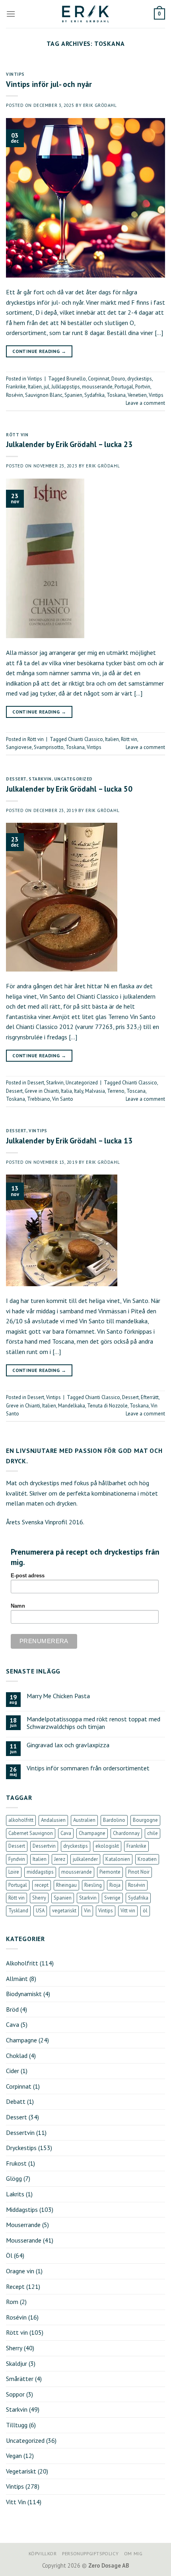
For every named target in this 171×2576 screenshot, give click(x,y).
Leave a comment (145, 403)
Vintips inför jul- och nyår (49, 84)
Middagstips (22, 2209)
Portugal (124, 387)
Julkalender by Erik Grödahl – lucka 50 (69, 789)
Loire (14, 1872)
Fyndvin (17, 1859)
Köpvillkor (43, 2553)
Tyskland (18, 1911)
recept (42, 1885)
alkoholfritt (21, 1820)
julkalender (85, 1859)
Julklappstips (66, 387)
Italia (66, 1091)
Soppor (15, 2394)
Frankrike (16, 387)
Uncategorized (73, 779)
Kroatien (147, 1859)
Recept (15, 2286)
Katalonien (118, 1859)
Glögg (14, 2178)
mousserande (97, 387)
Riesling (93, 1885)
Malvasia (95, 1091)
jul (47, 387)
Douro (118, 379)
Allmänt (17, 1979)
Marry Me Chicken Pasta (58, 1696)
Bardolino (114, 1820)
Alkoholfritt (22, 1963)
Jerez (60, 1859)
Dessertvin (44, 1846)
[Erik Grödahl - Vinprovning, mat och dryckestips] (85, 14)
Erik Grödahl (100, 105)
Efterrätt (150, 1397)
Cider (13, 2071)
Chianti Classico (85, 739)
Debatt (16, 2101)
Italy (79, 1091)
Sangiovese (19, 747)
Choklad (17, 2056)
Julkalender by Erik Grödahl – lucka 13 (69, 1140)
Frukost (16, 2163)
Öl (9, 2255)
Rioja (115, 1885)
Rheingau (66, 1885)
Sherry (39, 1898)
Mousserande (24, 2240)
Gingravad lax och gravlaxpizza (68, 1745)
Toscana (136, 1091)
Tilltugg (17, 2425)
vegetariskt (64, 1911)
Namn (18, 1606)
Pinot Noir (139, 1872)
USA (40, 1911)
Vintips (15, 74)
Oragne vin (20, 2271)
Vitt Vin (16, 2502)
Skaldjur (17, 2363)
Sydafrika (94, 395)
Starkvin (40, 779)
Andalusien (53, 1820)
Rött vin (17, 435)
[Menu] (11, 14)
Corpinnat (99, 379)
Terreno (116, 1091)
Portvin (143, 387)
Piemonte (110, 1872)
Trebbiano (39, 1099)
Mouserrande (23, 2225)
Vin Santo (63, 1099)
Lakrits (15, 2194)
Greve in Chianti (42, 1091)
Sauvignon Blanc (44, 395)
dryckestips (140, 379)
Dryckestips (21, 2148)
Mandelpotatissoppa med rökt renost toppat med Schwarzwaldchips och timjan (93, 1723)
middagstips (40, 1872)
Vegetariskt (21, 2471)
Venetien (137, 395)
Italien (35, 387)
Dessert (16, 779)
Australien (84, 1820)
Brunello (76, 379)
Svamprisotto (49, 747)
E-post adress (28, 1576)
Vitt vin (128, 1911)
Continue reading (39, 351)
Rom (12, 2302)
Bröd (12, 2009)
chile (153, 1833)
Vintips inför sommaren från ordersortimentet (88, 1768)
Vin (87, 1911)
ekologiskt (107, 1846)
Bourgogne (145, 1820)
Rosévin (15, 395)
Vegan (14, 2456)
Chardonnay (126, 1833)
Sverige (112, 1898)
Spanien (73, 395)
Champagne (92, 1833)
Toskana (116, 395)
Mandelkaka (72, 1406)
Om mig (133, 2553)
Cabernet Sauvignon (31, 1833)
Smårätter (20, 2379)
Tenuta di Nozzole (107, 1406)
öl (145, 1911)
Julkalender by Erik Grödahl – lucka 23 (69, 444)
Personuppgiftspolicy (90, 2553)
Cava (66, 1833)
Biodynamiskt (24, 1994)
